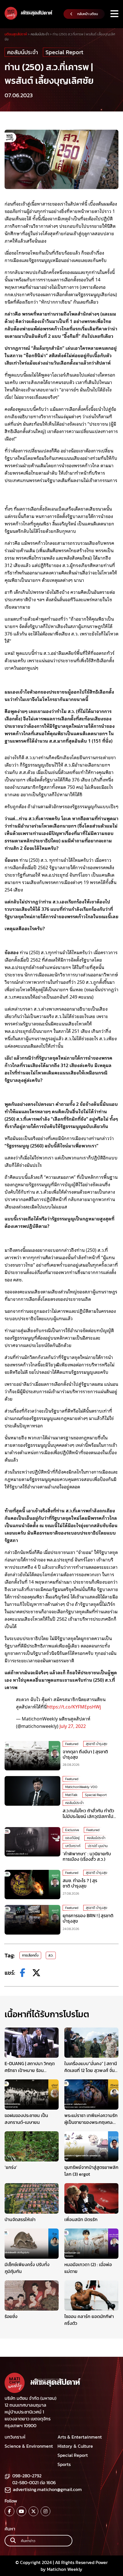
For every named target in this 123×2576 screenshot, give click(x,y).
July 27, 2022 (73, 1726)
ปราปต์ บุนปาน (98, 1846)
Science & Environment (29, 2446)
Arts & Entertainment (80, 2437)
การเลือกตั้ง (30, 1955)
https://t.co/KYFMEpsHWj (74, 1707)
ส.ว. (51, 1955)
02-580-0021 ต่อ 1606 (34, 2482)
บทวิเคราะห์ (73, 1846)
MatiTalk (71, 1795)
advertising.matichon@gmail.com (47, 2489)
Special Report (64, 52)
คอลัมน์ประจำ (23, 52)
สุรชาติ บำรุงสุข (97, 1744)
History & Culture (75, 2446)
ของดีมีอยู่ (72, 1838)
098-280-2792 (27, 2476)
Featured (72, 1744)
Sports (64, 2464)
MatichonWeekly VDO (81, 1787)
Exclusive (72, 1830)
